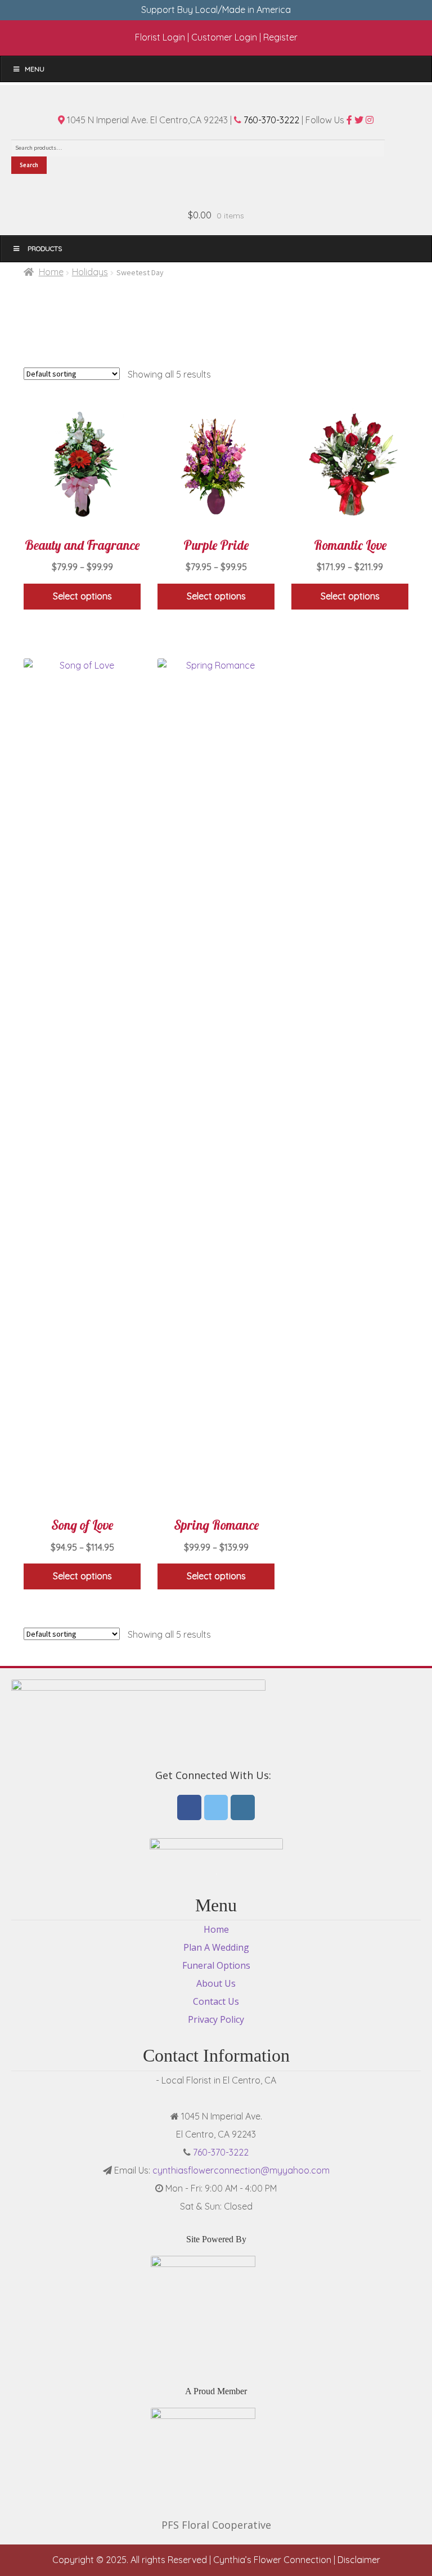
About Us (216, 1983)
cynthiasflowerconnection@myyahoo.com (241, 2170)
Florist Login (160, 37)
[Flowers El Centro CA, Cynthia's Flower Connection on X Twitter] (216, 1807)
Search (29, 165)
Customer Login (224, 37)
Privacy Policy (216, 2019)
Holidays (90, 272)
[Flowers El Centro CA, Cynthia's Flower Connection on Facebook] (189, 1807)
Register (280, 37)
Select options (82, 596)
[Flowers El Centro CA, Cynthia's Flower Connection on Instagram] (243, 1807)
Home (51, 272)
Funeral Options (216, 1965)
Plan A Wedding (216, 1947)
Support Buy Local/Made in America (216, 10)
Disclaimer (359, 2560)
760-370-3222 (270, 120)
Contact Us (216, 2001)
